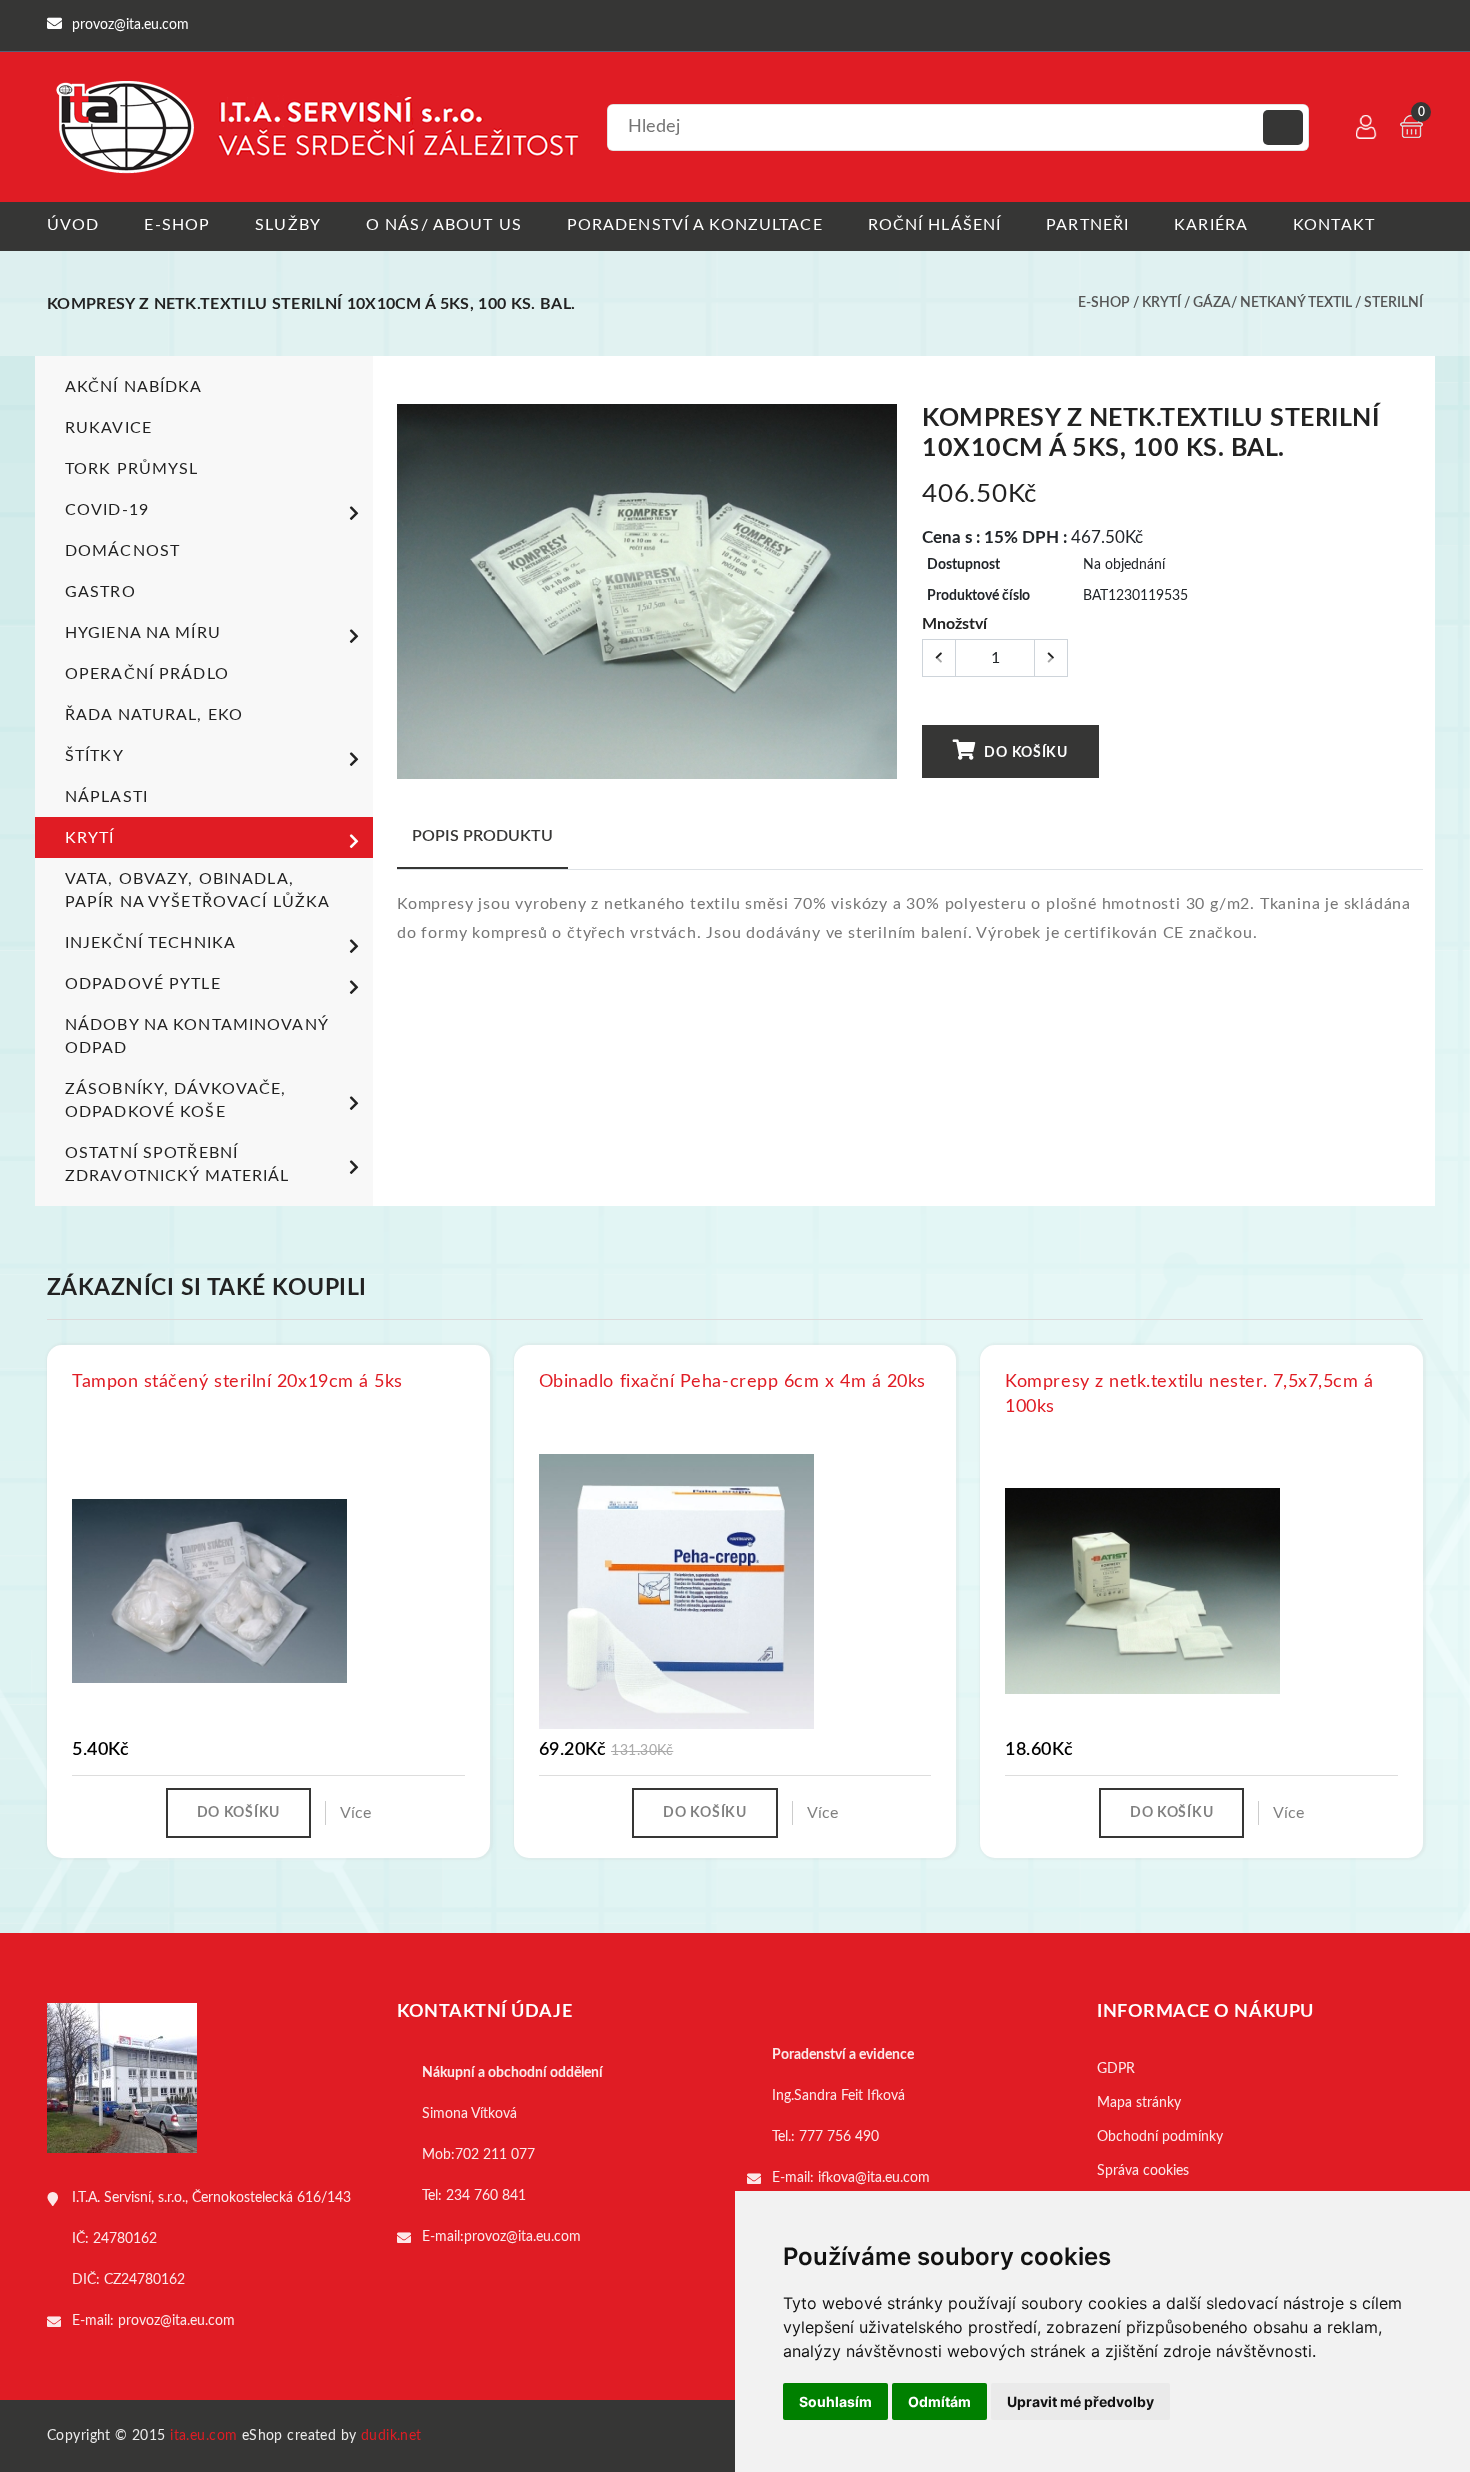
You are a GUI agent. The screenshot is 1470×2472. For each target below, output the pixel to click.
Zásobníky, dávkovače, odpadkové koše (176, 1100)
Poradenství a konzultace (695, 225)
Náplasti (106, 797)
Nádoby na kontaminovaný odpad (196, 1036)
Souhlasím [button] (835, 2401)
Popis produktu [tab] (482, 836)
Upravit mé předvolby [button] (1080, 2401)
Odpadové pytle (143, 984)
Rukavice (108, 428)
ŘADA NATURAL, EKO (154, 715)
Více (355, 1813)
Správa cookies (1143, 2171)
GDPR (1116, 2069)
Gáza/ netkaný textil (1272, 303)
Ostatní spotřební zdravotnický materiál (177, 1164)
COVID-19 (107, 510)
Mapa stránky (1139, 2103)
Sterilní (1393, 303)
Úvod (73, 225)
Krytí (1161, 303)
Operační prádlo (147, 674)
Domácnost (122, 551)
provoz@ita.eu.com (176, 2321)
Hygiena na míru (143, 633)
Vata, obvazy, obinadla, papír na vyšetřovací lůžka (197, 890)
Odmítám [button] (939, 2401)
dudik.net (391, 2436)
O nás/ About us (444, 225)
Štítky (94, 756)
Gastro (100, 592)
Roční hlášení (935, 225)
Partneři (1087, 225)
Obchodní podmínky (1160, 2137)
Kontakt (1334, 225)
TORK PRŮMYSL (131, 469)
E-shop (177, 225)
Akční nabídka (134, 387)
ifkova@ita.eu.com (874, 2178)
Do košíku (1024, 753)
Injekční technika (150, 943)
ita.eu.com (203, 2436)
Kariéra (1211, 225)
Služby (288, 225)
